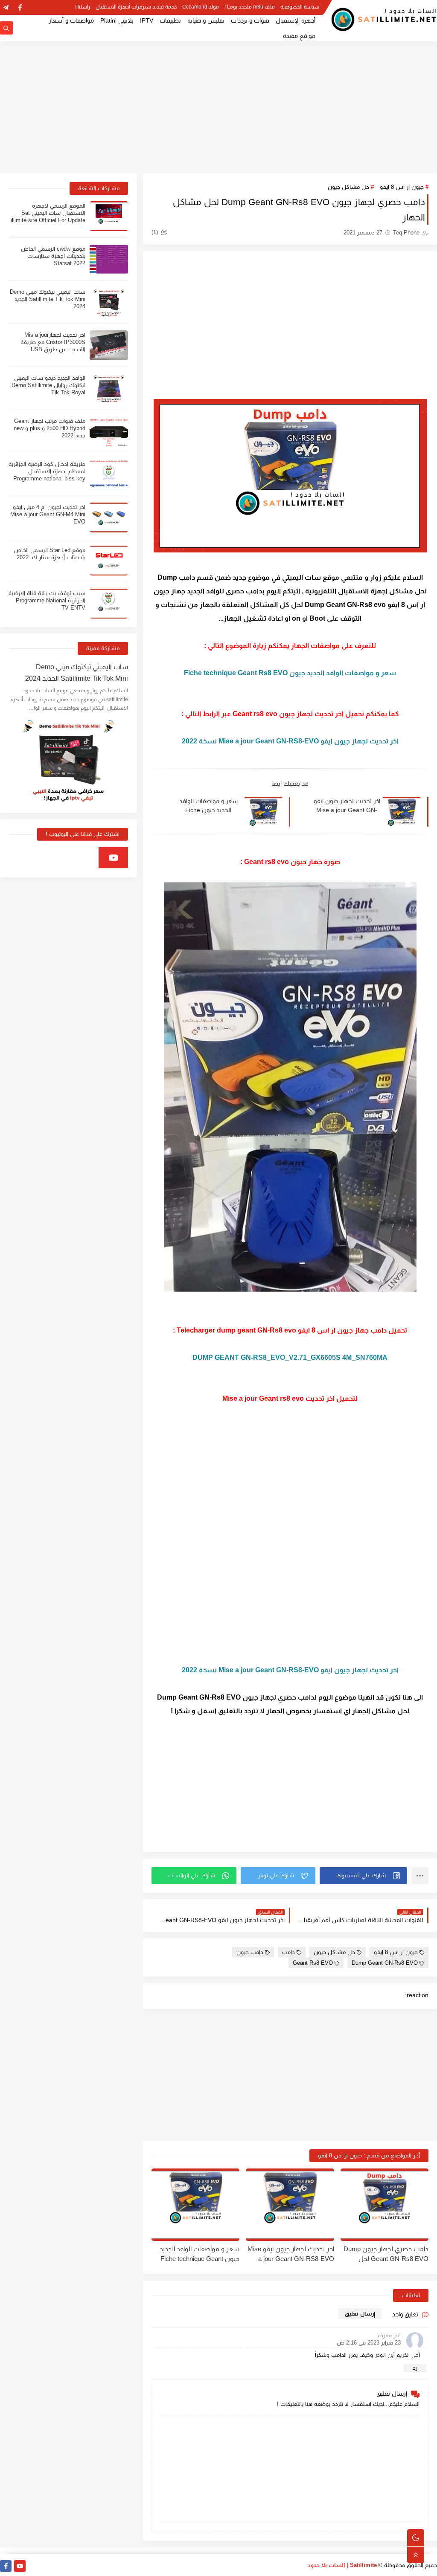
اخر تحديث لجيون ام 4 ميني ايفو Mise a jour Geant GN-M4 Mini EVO (48, 514)
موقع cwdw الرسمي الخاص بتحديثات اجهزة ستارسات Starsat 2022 (53, 256)
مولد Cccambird (201, 7)
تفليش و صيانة (206, 20)
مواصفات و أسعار (71, 20)
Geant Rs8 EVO (313, 1963)
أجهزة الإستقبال (296, 20)
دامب (288, 1952)
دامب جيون (250, 1952)
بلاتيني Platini (117, 20)
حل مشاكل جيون (348, 187)
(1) (156, 232)
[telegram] (6, 7)
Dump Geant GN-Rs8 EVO (385, 1963)
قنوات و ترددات (250, 20)
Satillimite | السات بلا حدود (342, 2565)
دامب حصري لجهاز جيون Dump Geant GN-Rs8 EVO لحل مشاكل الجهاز (386, 2254)
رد (415, 2368)
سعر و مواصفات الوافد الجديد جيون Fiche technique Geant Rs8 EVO (208, 806)
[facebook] (20, 7)
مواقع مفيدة (299, 36)
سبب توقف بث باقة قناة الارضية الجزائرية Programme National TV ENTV (47, 600)
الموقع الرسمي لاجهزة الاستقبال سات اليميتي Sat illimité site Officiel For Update (48, 213)
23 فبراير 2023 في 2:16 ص (369, 2343)
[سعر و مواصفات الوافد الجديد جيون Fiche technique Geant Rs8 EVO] (195, 2205)
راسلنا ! (83, 7)
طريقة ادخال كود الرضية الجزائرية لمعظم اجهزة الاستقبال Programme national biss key (47, 471)
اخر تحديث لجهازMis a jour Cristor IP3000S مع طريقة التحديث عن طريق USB (53, 342)
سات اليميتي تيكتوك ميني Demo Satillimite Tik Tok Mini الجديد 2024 (48, 299)
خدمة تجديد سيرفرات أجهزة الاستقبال (136, 7)
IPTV (147, 20)
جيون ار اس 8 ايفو (402, 187)
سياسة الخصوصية (300, 7)
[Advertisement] (218, 107)
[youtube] (113, 858)
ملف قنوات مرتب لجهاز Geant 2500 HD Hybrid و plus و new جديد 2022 (50, 428)
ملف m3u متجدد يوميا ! (250, 7)
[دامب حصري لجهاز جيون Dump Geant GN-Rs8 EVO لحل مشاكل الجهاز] (385, 2205)
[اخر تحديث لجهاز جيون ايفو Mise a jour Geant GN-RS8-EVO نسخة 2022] (290, 2205)
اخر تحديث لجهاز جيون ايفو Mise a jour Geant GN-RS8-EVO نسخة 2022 (347, 806)
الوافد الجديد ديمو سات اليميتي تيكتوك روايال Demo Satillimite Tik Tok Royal (48, 385)
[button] (363, 1876)
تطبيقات (170, 20)
